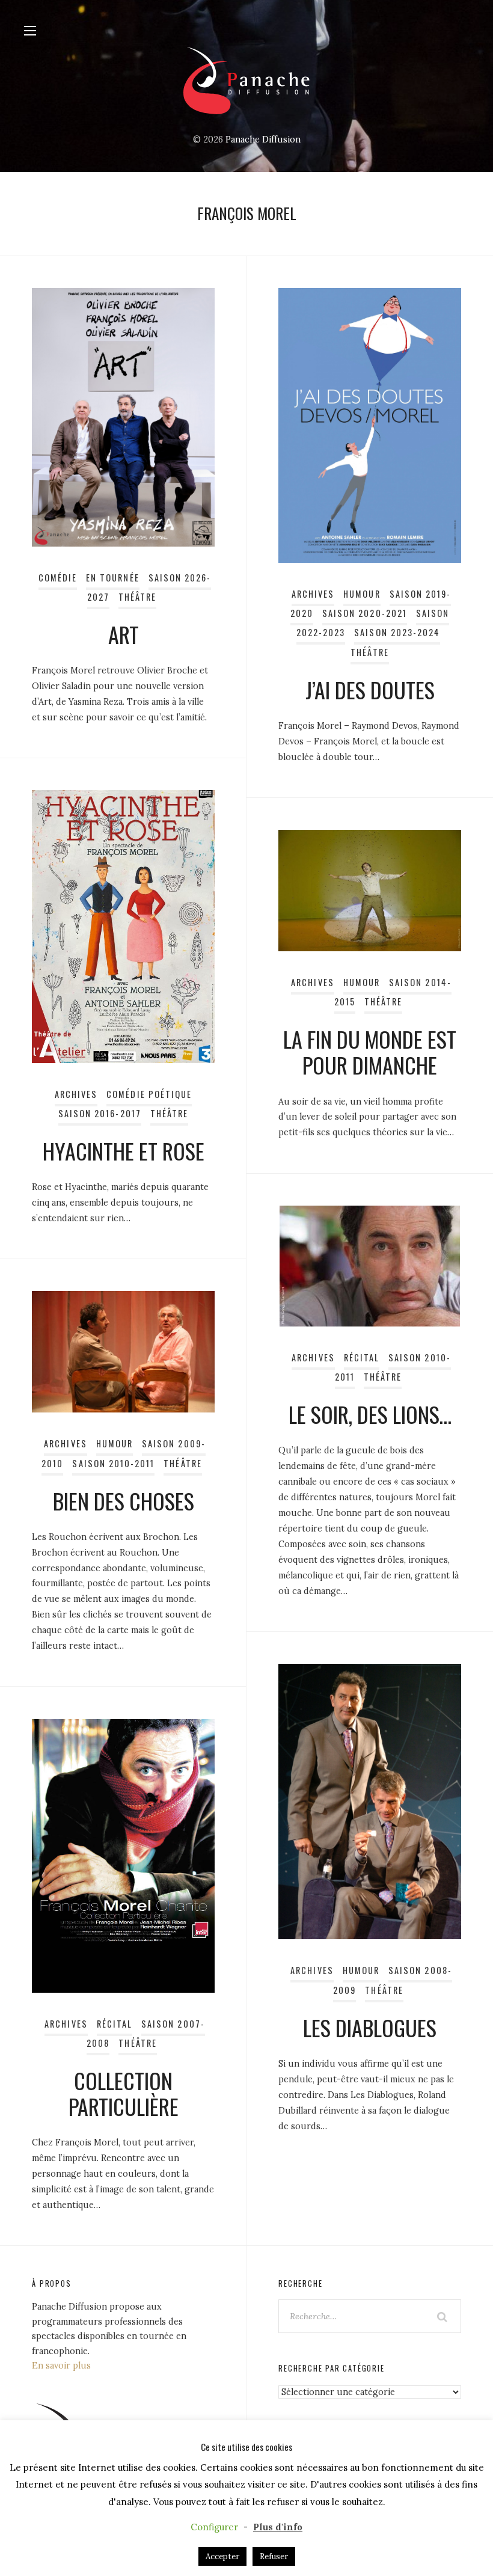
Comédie (58, 578)
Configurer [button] (214, 2527)
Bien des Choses (124, 1501)
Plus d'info (278, 2527)
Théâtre (137, 597)
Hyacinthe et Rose (124, 1151)
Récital (362, 1357)
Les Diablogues (370, 2027)
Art (124, 634)
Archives (313, 594)
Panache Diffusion (263, 140)
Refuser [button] (274, 2556)
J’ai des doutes (370, 689)
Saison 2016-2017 (100, 1113)
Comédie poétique (149, 1094)
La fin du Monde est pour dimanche (370, 1052)
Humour (362, 594)
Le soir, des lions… (370, 1414)
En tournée (113, 578)
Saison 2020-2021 (365, 613)
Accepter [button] (222, 2556)
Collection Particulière (124, 2093)
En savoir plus (61, 2366)
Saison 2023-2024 (397, 632)
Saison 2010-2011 (113, 1463)
